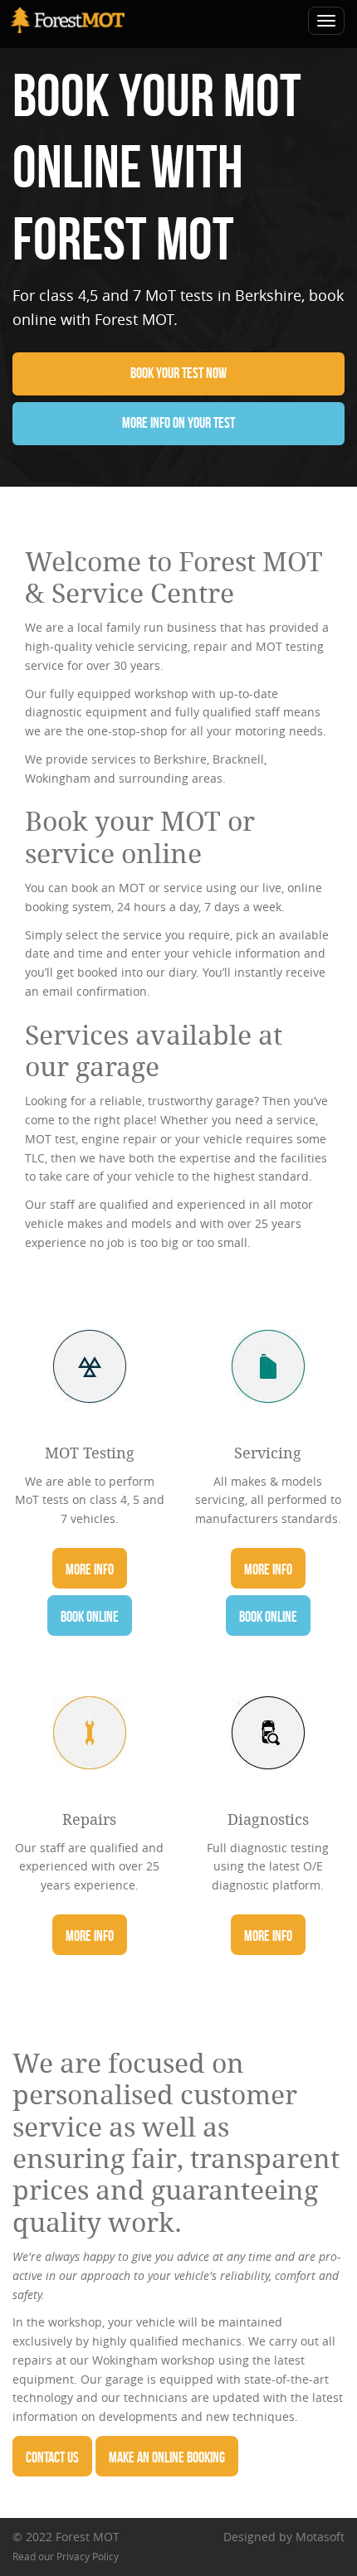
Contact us (52, 2457)
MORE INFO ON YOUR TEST (178, 423)
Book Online (90, 1617)
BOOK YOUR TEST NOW (178, 373)
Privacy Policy (88, 2557)
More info (90, 1569)
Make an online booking (167, 2457)
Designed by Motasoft (284, 2537)
